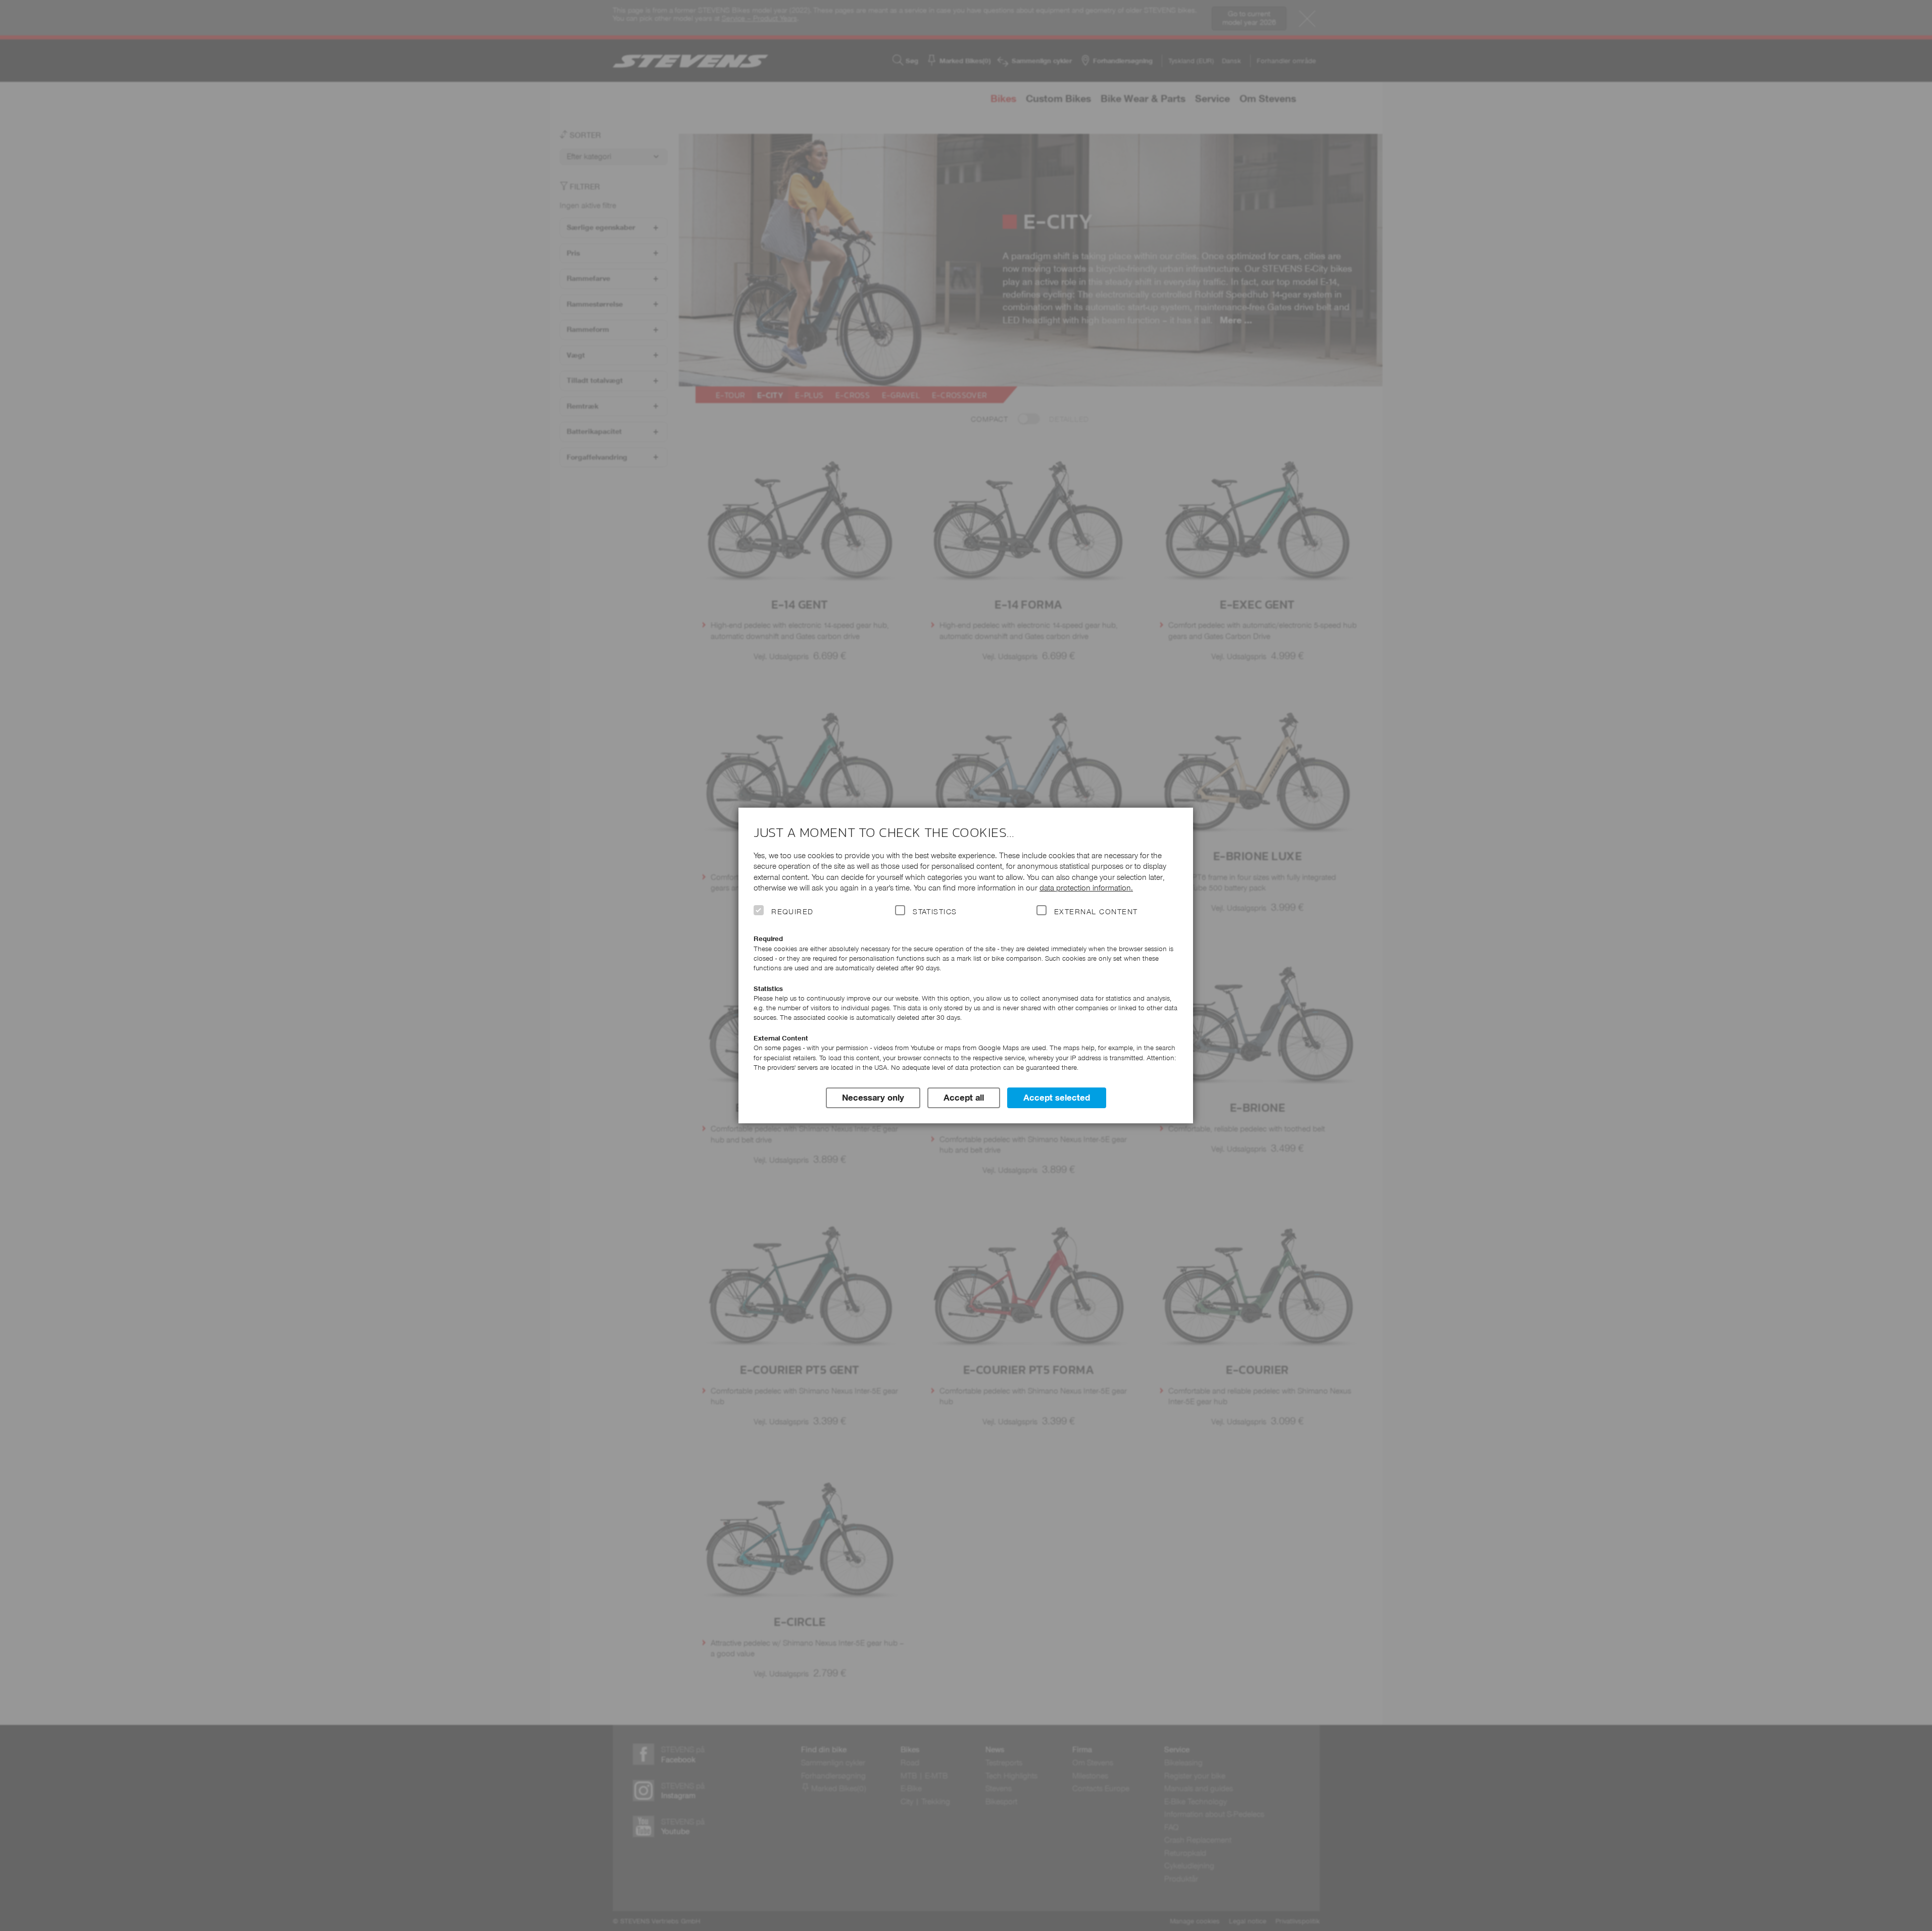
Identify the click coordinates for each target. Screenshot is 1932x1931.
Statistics (935, 912)
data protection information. (1086, 888)
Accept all (964, 1098)
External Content (1096, 912)
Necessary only (873, 1098)
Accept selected (1057, 1098)
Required (792, 912)
